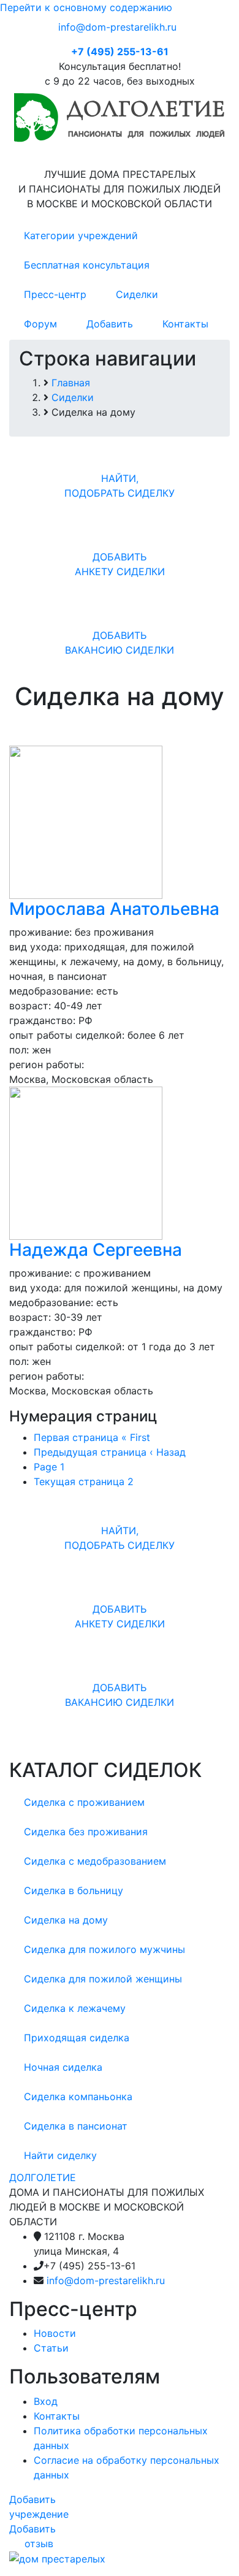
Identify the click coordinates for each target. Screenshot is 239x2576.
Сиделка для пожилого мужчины (104, 1949)
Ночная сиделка (63, 2067)
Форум (40, 324)
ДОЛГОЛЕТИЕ (43, 2177)
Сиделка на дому (66, 1920)
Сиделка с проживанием (84, 1802)
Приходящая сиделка (77, 2038)
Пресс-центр (55, 294)
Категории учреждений (81, 235)
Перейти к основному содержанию (86, 7)
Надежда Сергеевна (96, 1250)
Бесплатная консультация (87, 265)
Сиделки (137, 294)
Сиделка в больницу (74, 1890)
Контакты (185, 324)
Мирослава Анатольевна (114, 909)
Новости (55, 2333)
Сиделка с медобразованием (95, 1861)
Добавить (110, 324)
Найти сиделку (60, 2155)
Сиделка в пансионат (76, 2126)
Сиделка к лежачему (75, 2008)
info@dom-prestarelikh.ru (117, 27)
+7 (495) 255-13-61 (120, 52)
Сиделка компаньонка (78, 2096)
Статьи (51, 2348)
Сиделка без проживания (86, 1832)
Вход (46, 2401)
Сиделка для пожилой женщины (103, 1979)
